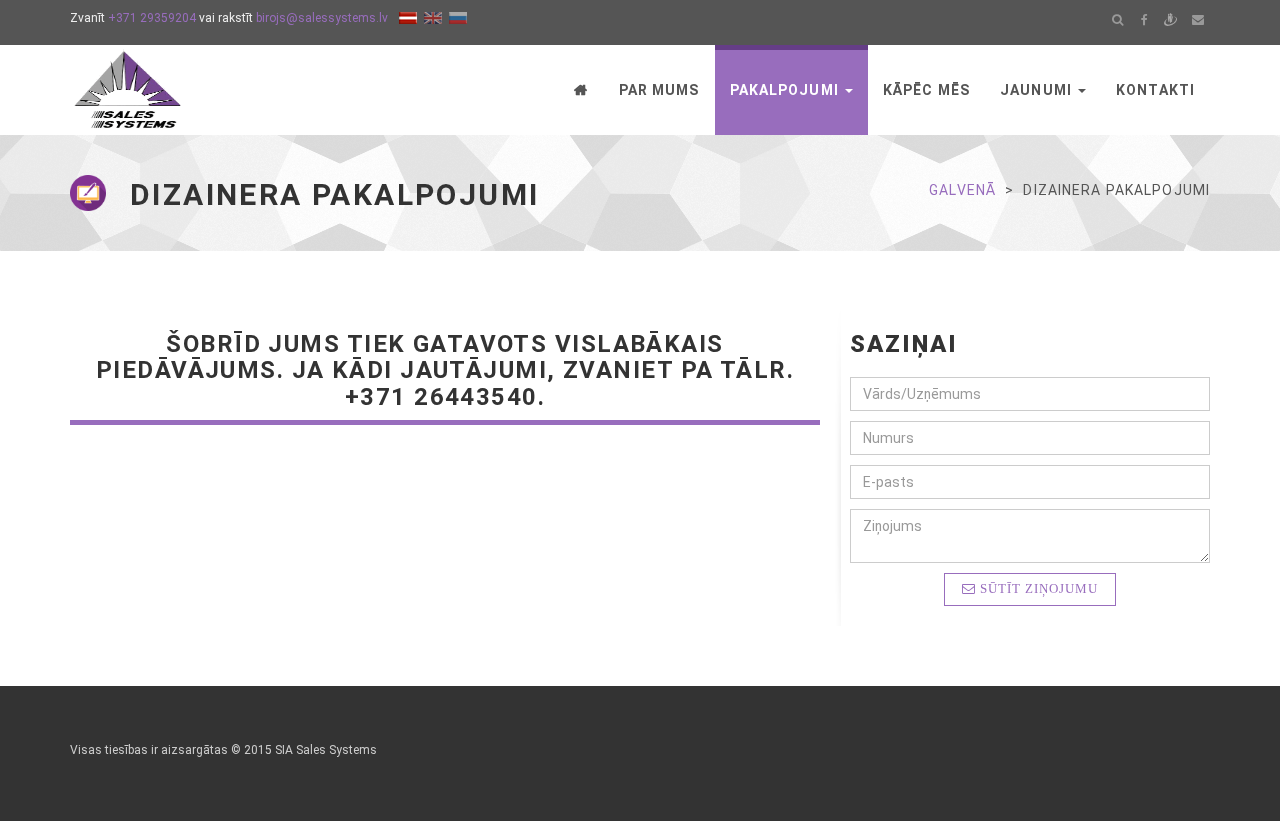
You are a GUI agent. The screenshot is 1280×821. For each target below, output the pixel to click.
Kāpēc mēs (926, 90)
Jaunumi (1038, 90)
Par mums (659, 90)
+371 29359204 (152, 18)
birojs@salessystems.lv (322, 18)
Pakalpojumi (786, 90)
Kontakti (1155, 90)
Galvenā (962, 190)
